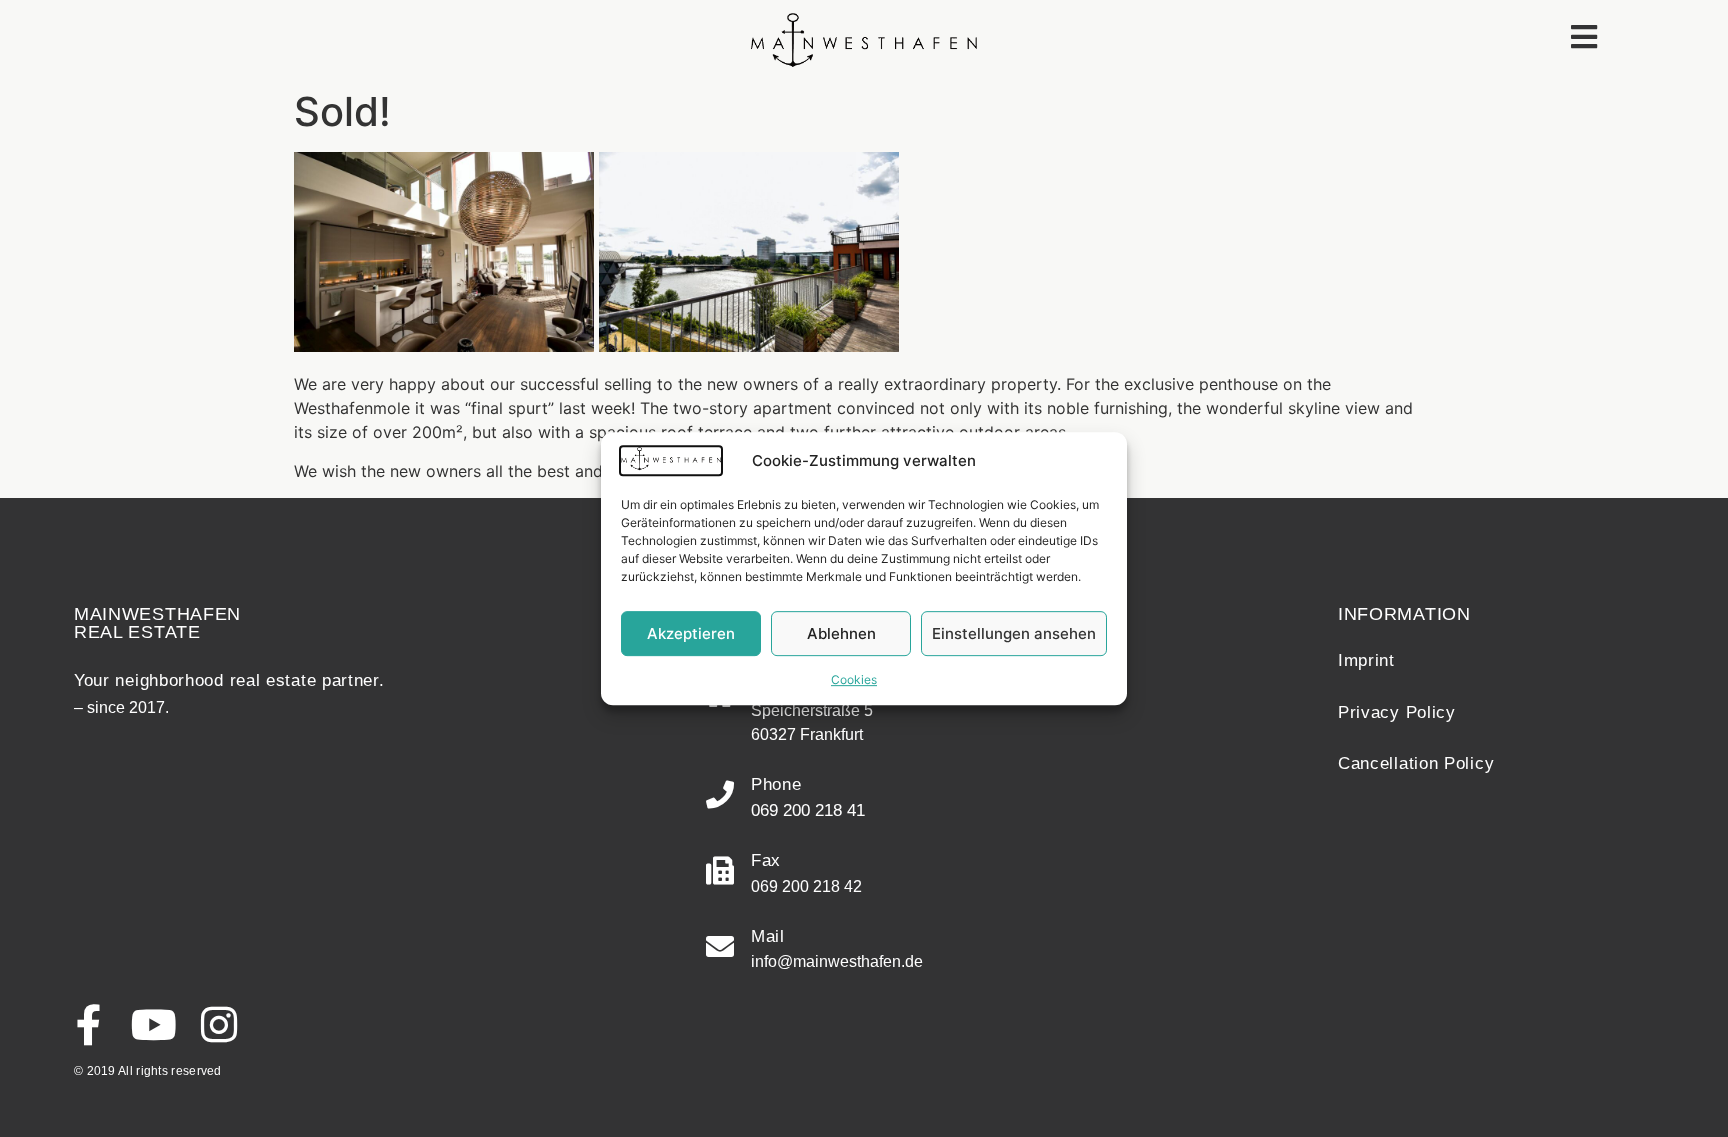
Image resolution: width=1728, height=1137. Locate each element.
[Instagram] (218, 1024)
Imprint (1366, 660)
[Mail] (720, 947)
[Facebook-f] (88, 1024)
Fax (766, 860)
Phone (776, 784)
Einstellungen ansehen (1014, 633)
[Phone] (720, 795)
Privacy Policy (1397, 712)
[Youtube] (153, 1024)
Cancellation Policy (1416, 763)
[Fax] (720, 871)
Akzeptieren (691, 633)
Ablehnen (841, 633)
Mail (768, 936)
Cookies (854, 679)
